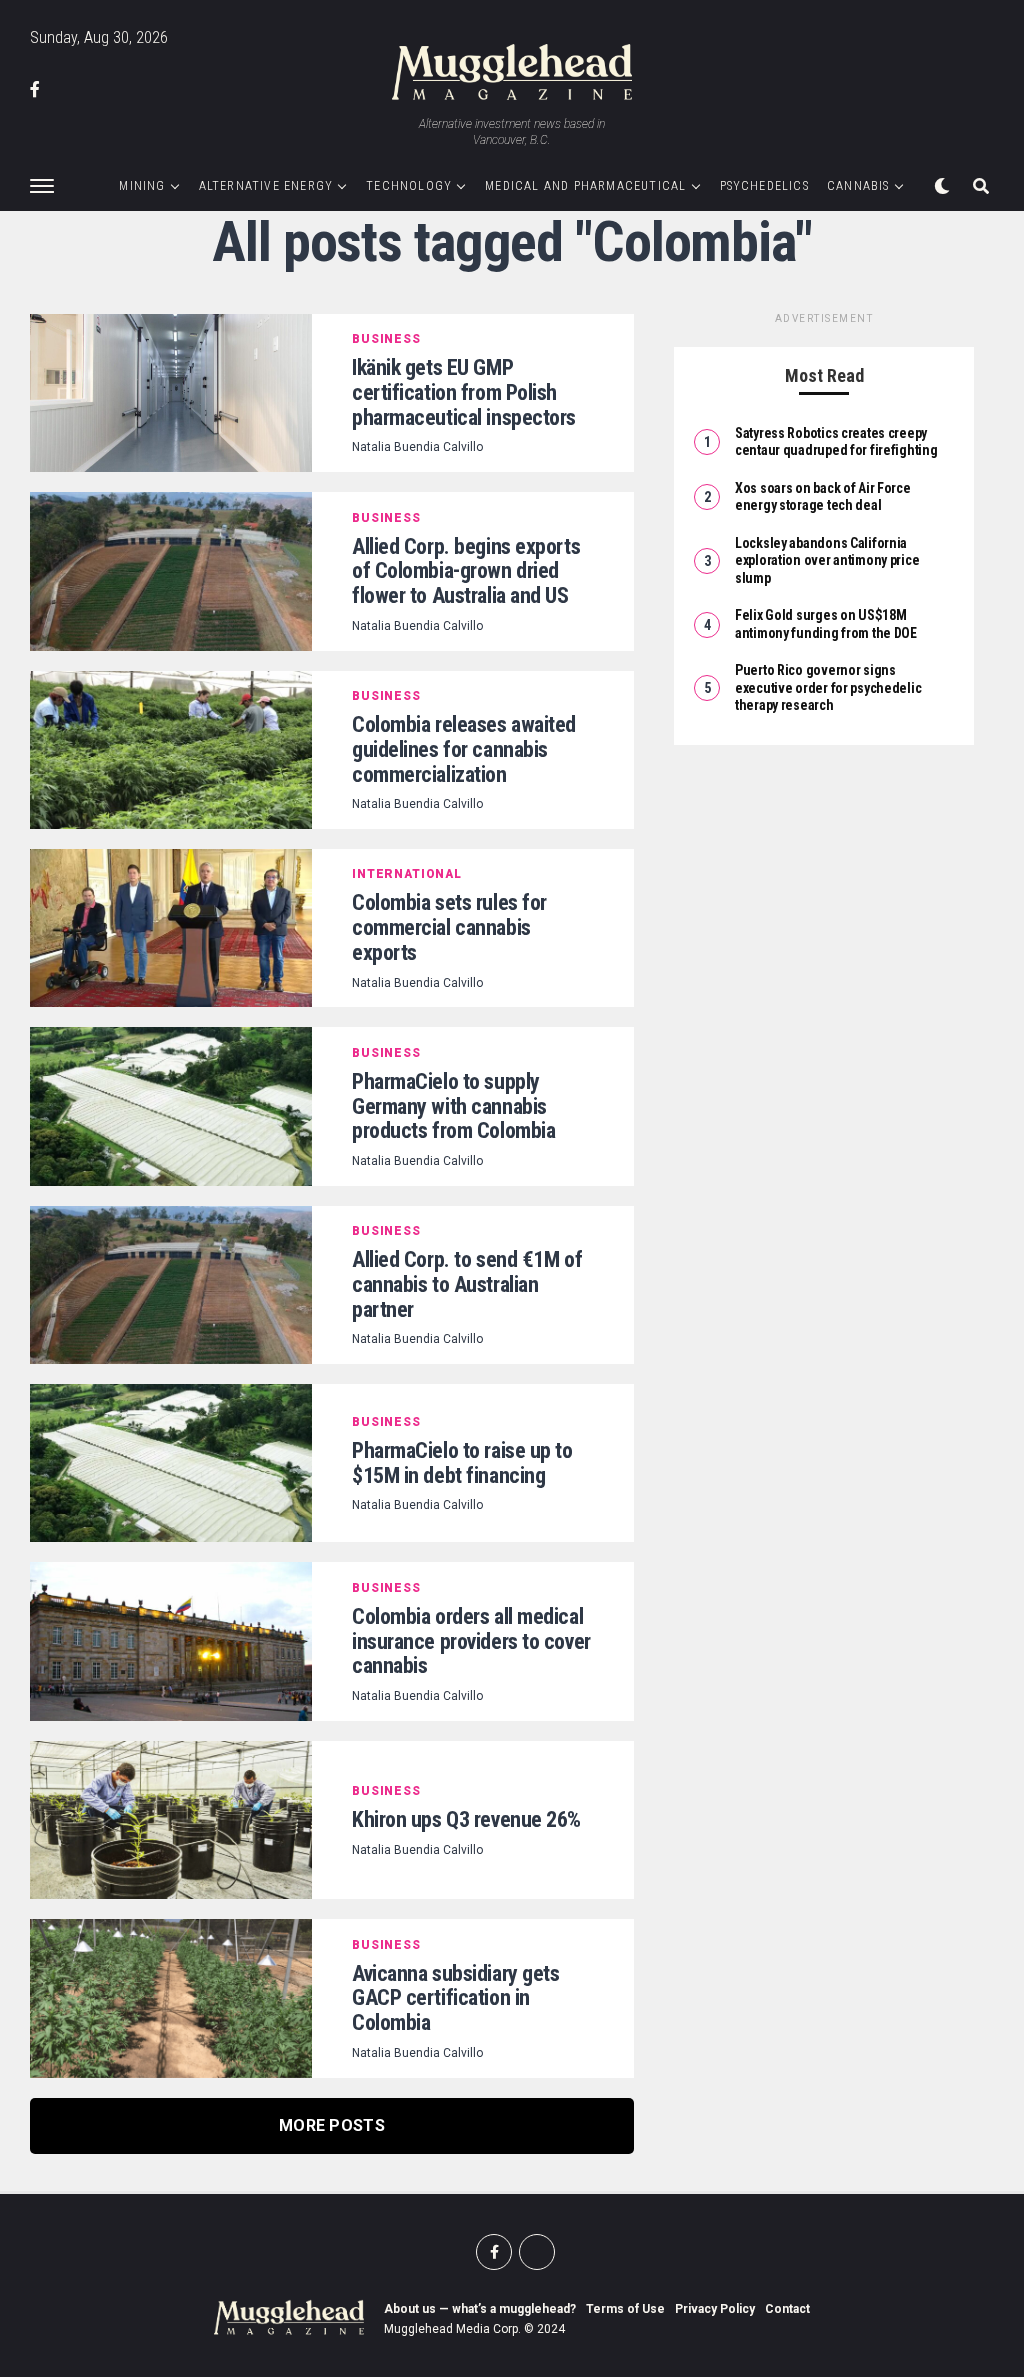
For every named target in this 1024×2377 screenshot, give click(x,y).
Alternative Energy (266, 186)
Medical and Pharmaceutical (585, 186)
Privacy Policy (715, 2309)
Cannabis (858, 186)
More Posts (332, 2125)
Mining (142, 186)
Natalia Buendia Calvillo (417, 447)
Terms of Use (625, 2309)
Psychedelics (764, 186)
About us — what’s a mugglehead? (480, 2309)
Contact (787, 2309)
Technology (409, 186)
